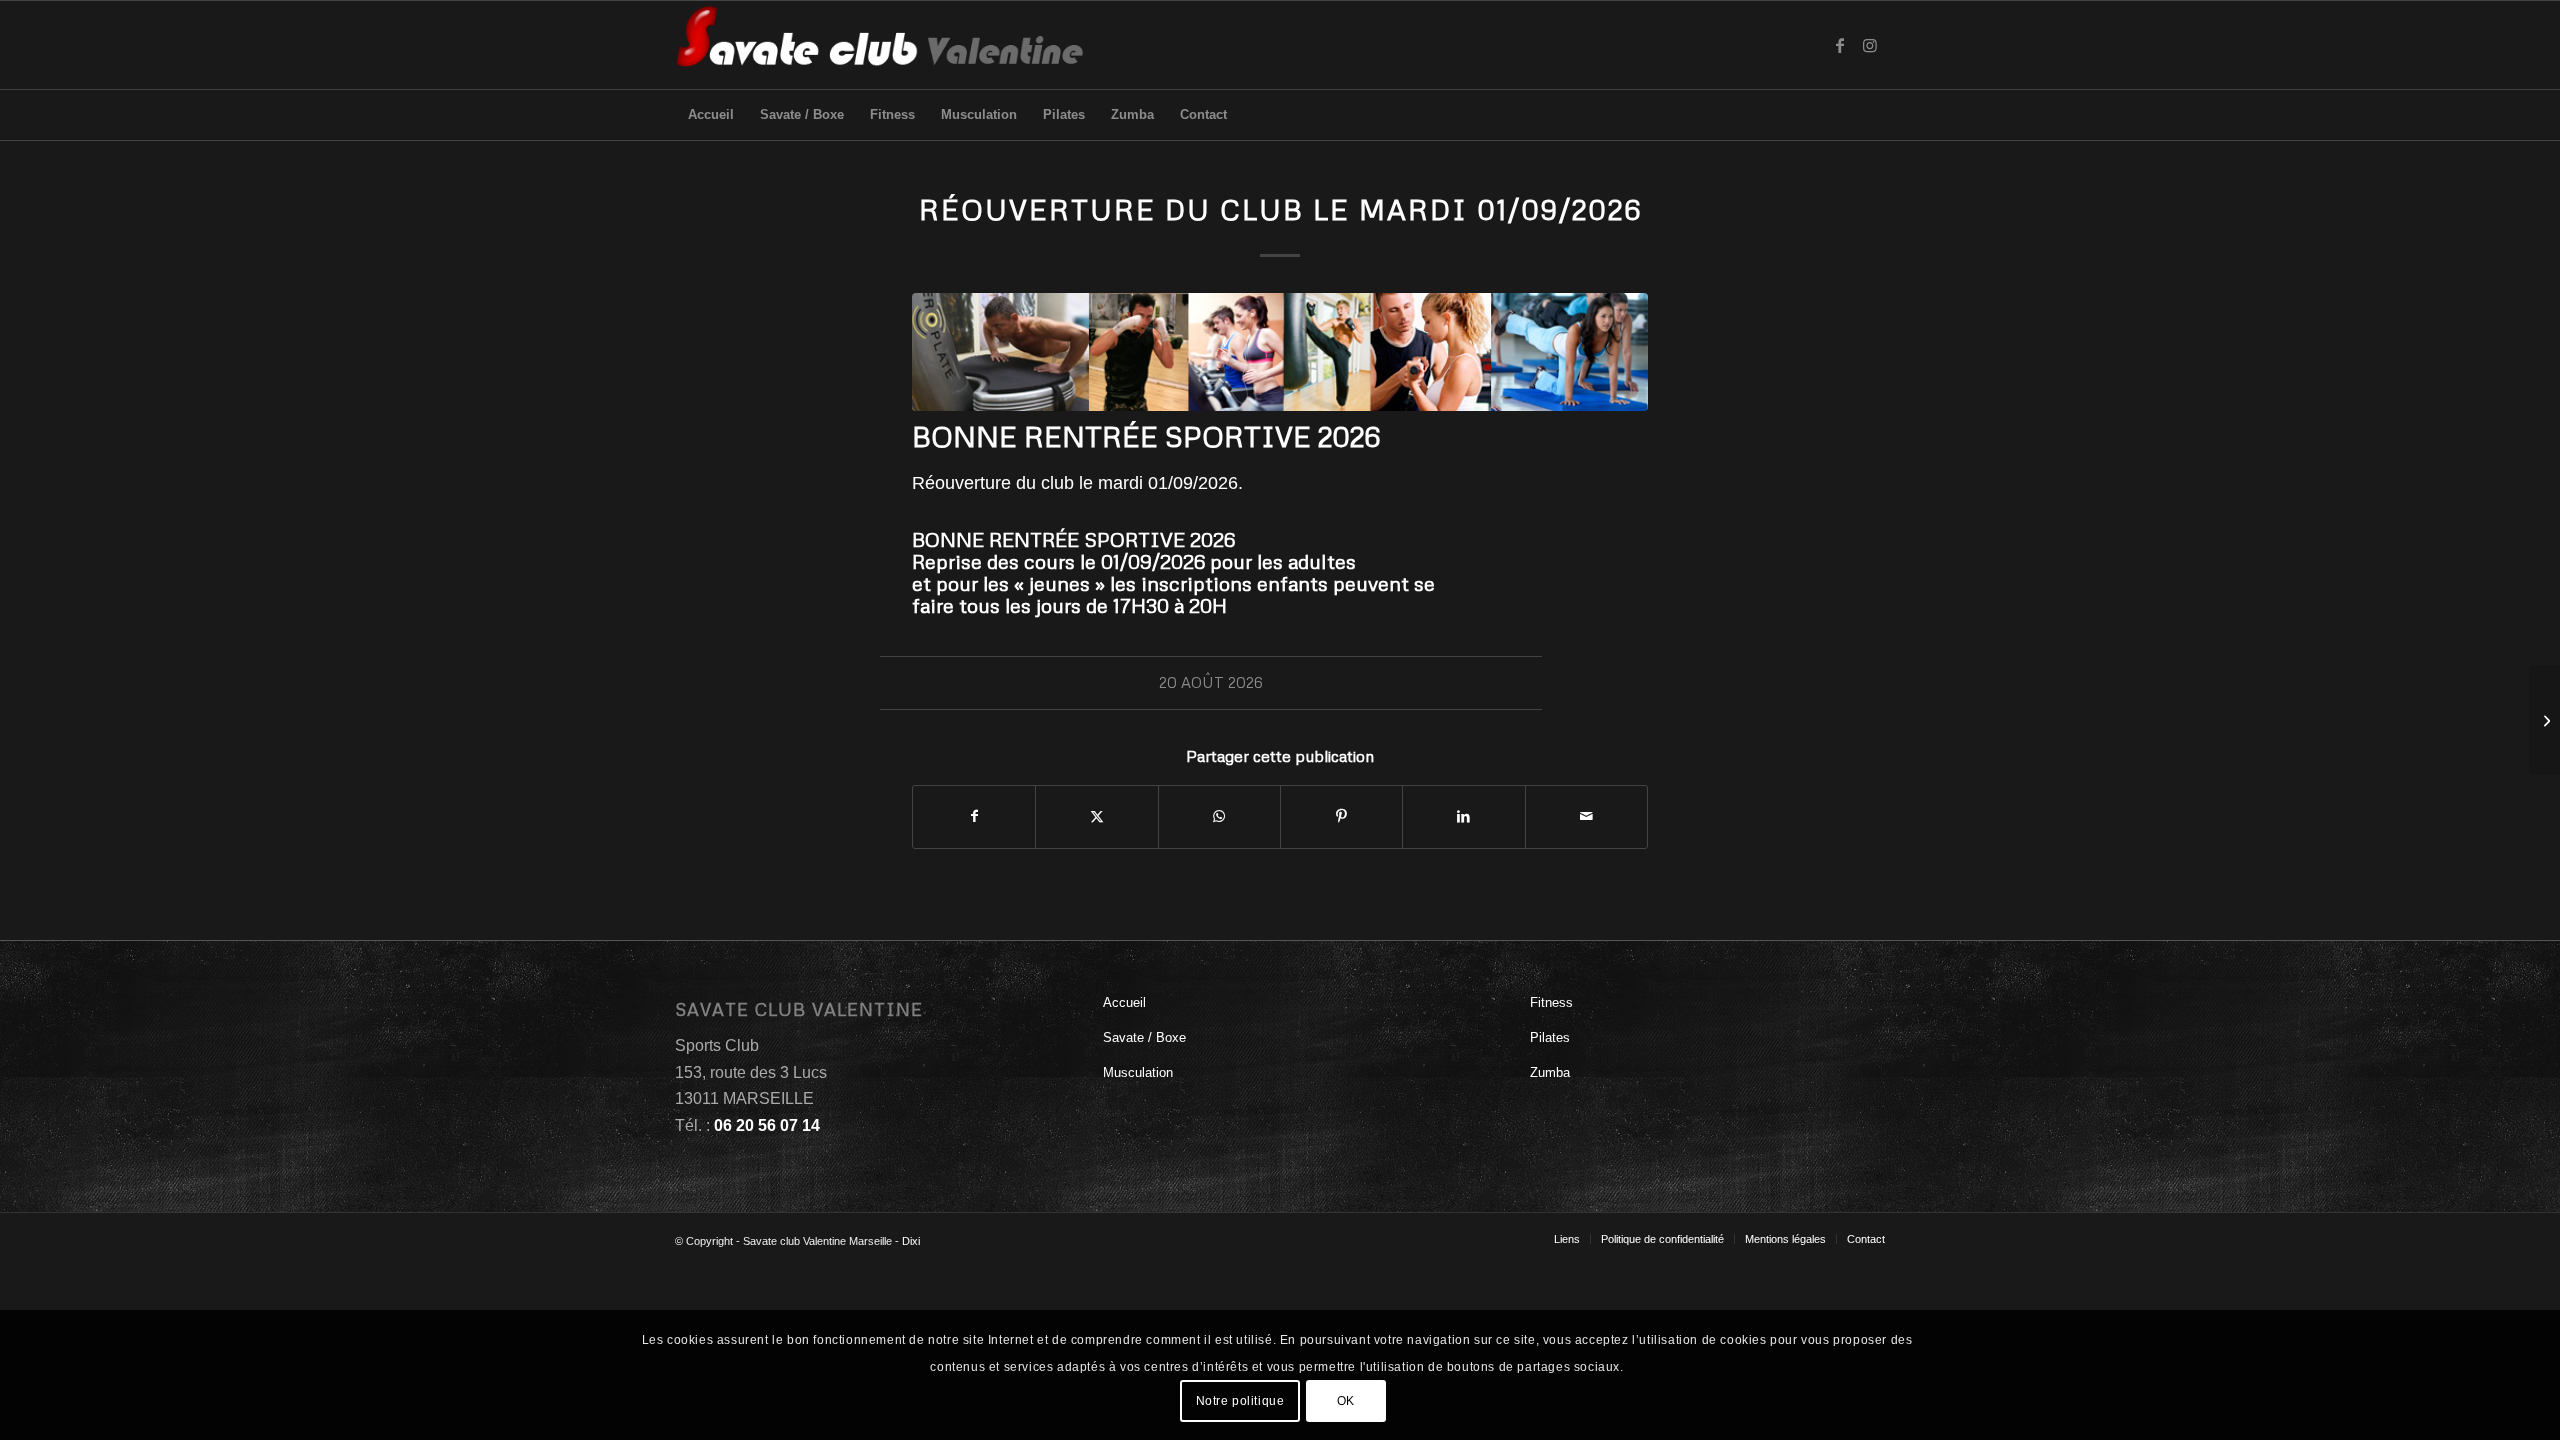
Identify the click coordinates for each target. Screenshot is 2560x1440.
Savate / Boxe (1144, 1037)
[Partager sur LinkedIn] (1463, 816)
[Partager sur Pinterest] (1341, 816)
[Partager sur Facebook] (974, 816)
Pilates (1550, 1037)
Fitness (1551, 1002)
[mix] (1280, 351)
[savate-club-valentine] (880, 45)
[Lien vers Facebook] (1840, 45)
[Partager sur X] (1096, 816)
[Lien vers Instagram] (1870, 45)
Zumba (1550, 1072)
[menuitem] (711, 115)
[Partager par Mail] (1586, 816)
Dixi (911, 1241)
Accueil (1124, 1002)
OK (1346, 1401)
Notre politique (1240, 1401)
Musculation (1138, 1072)
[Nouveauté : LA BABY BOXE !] (2544, 720)
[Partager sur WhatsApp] (1219, 816)
